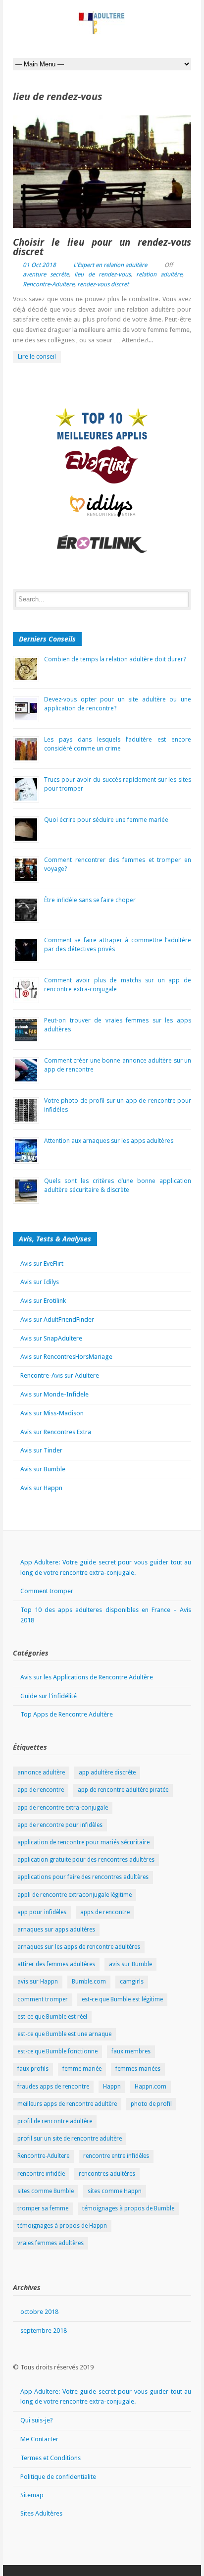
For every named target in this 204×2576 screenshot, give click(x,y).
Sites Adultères (41, 2513)
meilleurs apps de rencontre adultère (67, 2104)
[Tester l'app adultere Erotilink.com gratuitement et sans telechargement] (102, 544)
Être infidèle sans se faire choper (90, 900)
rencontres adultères (107, 2174)
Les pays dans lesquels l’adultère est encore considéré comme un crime (118, 744)
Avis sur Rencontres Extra (56, 1432)
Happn (112, 2087)
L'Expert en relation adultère (110, 265)
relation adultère (159, 274)
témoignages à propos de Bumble (128, 2208)
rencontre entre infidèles (116, 2156)
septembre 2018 (44, 2331)
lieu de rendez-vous (102, 274)
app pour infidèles (42, 1912)
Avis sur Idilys (40, 1282)
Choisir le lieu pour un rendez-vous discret (102, 247)
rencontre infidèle (41, 2174)
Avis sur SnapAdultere (51, 1338)
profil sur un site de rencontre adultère (70, 2139)
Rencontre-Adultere (49, 284)
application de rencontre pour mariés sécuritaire (83, 1842)
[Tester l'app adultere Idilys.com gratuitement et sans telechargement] (102, 505)
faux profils (33, 2069)
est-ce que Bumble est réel (52, 2017)
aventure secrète (46, 274)
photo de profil (151, 2104)
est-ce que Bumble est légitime (122, 1999)
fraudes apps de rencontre (53, 2087)
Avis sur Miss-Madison (52, 1413)
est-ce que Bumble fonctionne (57, 2051)
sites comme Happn (115, 2191)
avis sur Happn (38, 1982)
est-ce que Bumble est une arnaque (64, 2034)
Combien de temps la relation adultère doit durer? (115, 659)
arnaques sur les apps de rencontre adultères (79, 1947)
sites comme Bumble (46, 2191)
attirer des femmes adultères (56, 1964)
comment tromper (43, 1999)
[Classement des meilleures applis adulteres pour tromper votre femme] (102, 426)
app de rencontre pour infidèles (60, 1825)
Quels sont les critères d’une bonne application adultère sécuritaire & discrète (118, 1185)
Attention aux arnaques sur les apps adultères (109, 1141)
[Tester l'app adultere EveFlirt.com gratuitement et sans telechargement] (102, 465)
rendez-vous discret (103, 284)
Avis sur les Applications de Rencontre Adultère (87, 1677)
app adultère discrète (107, 1772)
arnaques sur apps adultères (56, 1930)
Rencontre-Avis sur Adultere (60, 1375)
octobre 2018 (39, 2312)
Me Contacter (39, 2439)
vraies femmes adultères (51, 2243)
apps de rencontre (105, 1912)
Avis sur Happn (41, 1488)
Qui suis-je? (37, 2420)
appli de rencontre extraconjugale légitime (75, 1895)
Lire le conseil (37, 356)
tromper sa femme (43, 2208)
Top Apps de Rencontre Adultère (67, 1714)
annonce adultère (41, 1772)
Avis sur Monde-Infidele (54, 1394)
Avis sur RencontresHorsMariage (66, 1357)
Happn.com (151, 2087)
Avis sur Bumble (43, 1469)
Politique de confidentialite (58, 2477)
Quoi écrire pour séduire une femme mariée (106, 820)
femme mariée (82, 2069)
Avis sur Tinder (41, 1450)
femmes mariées (138, 2069)
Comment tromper (47, 1591)
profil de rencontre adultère (55, 2121)
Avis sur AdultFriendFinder (57, 1319)
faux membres (131, 2051)
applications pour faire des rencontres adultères (83, 1877)
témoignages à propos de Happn (62, 2226)
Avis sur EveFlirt (42, 1263)
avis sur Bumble (130, 1964)
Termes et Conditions (51, 2458)
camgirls (132, 1982)
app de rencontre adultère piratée (123, 1790)
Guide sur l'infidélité (49, 1696)
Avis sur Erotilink (43, 1301)
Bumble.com (89, 1982)
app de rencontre (41, 1790)
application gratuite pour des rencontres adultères (86, 1860)
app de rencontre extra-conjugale (63, 1808)
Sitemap (32, 2495)
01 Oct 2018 (39, 265)
